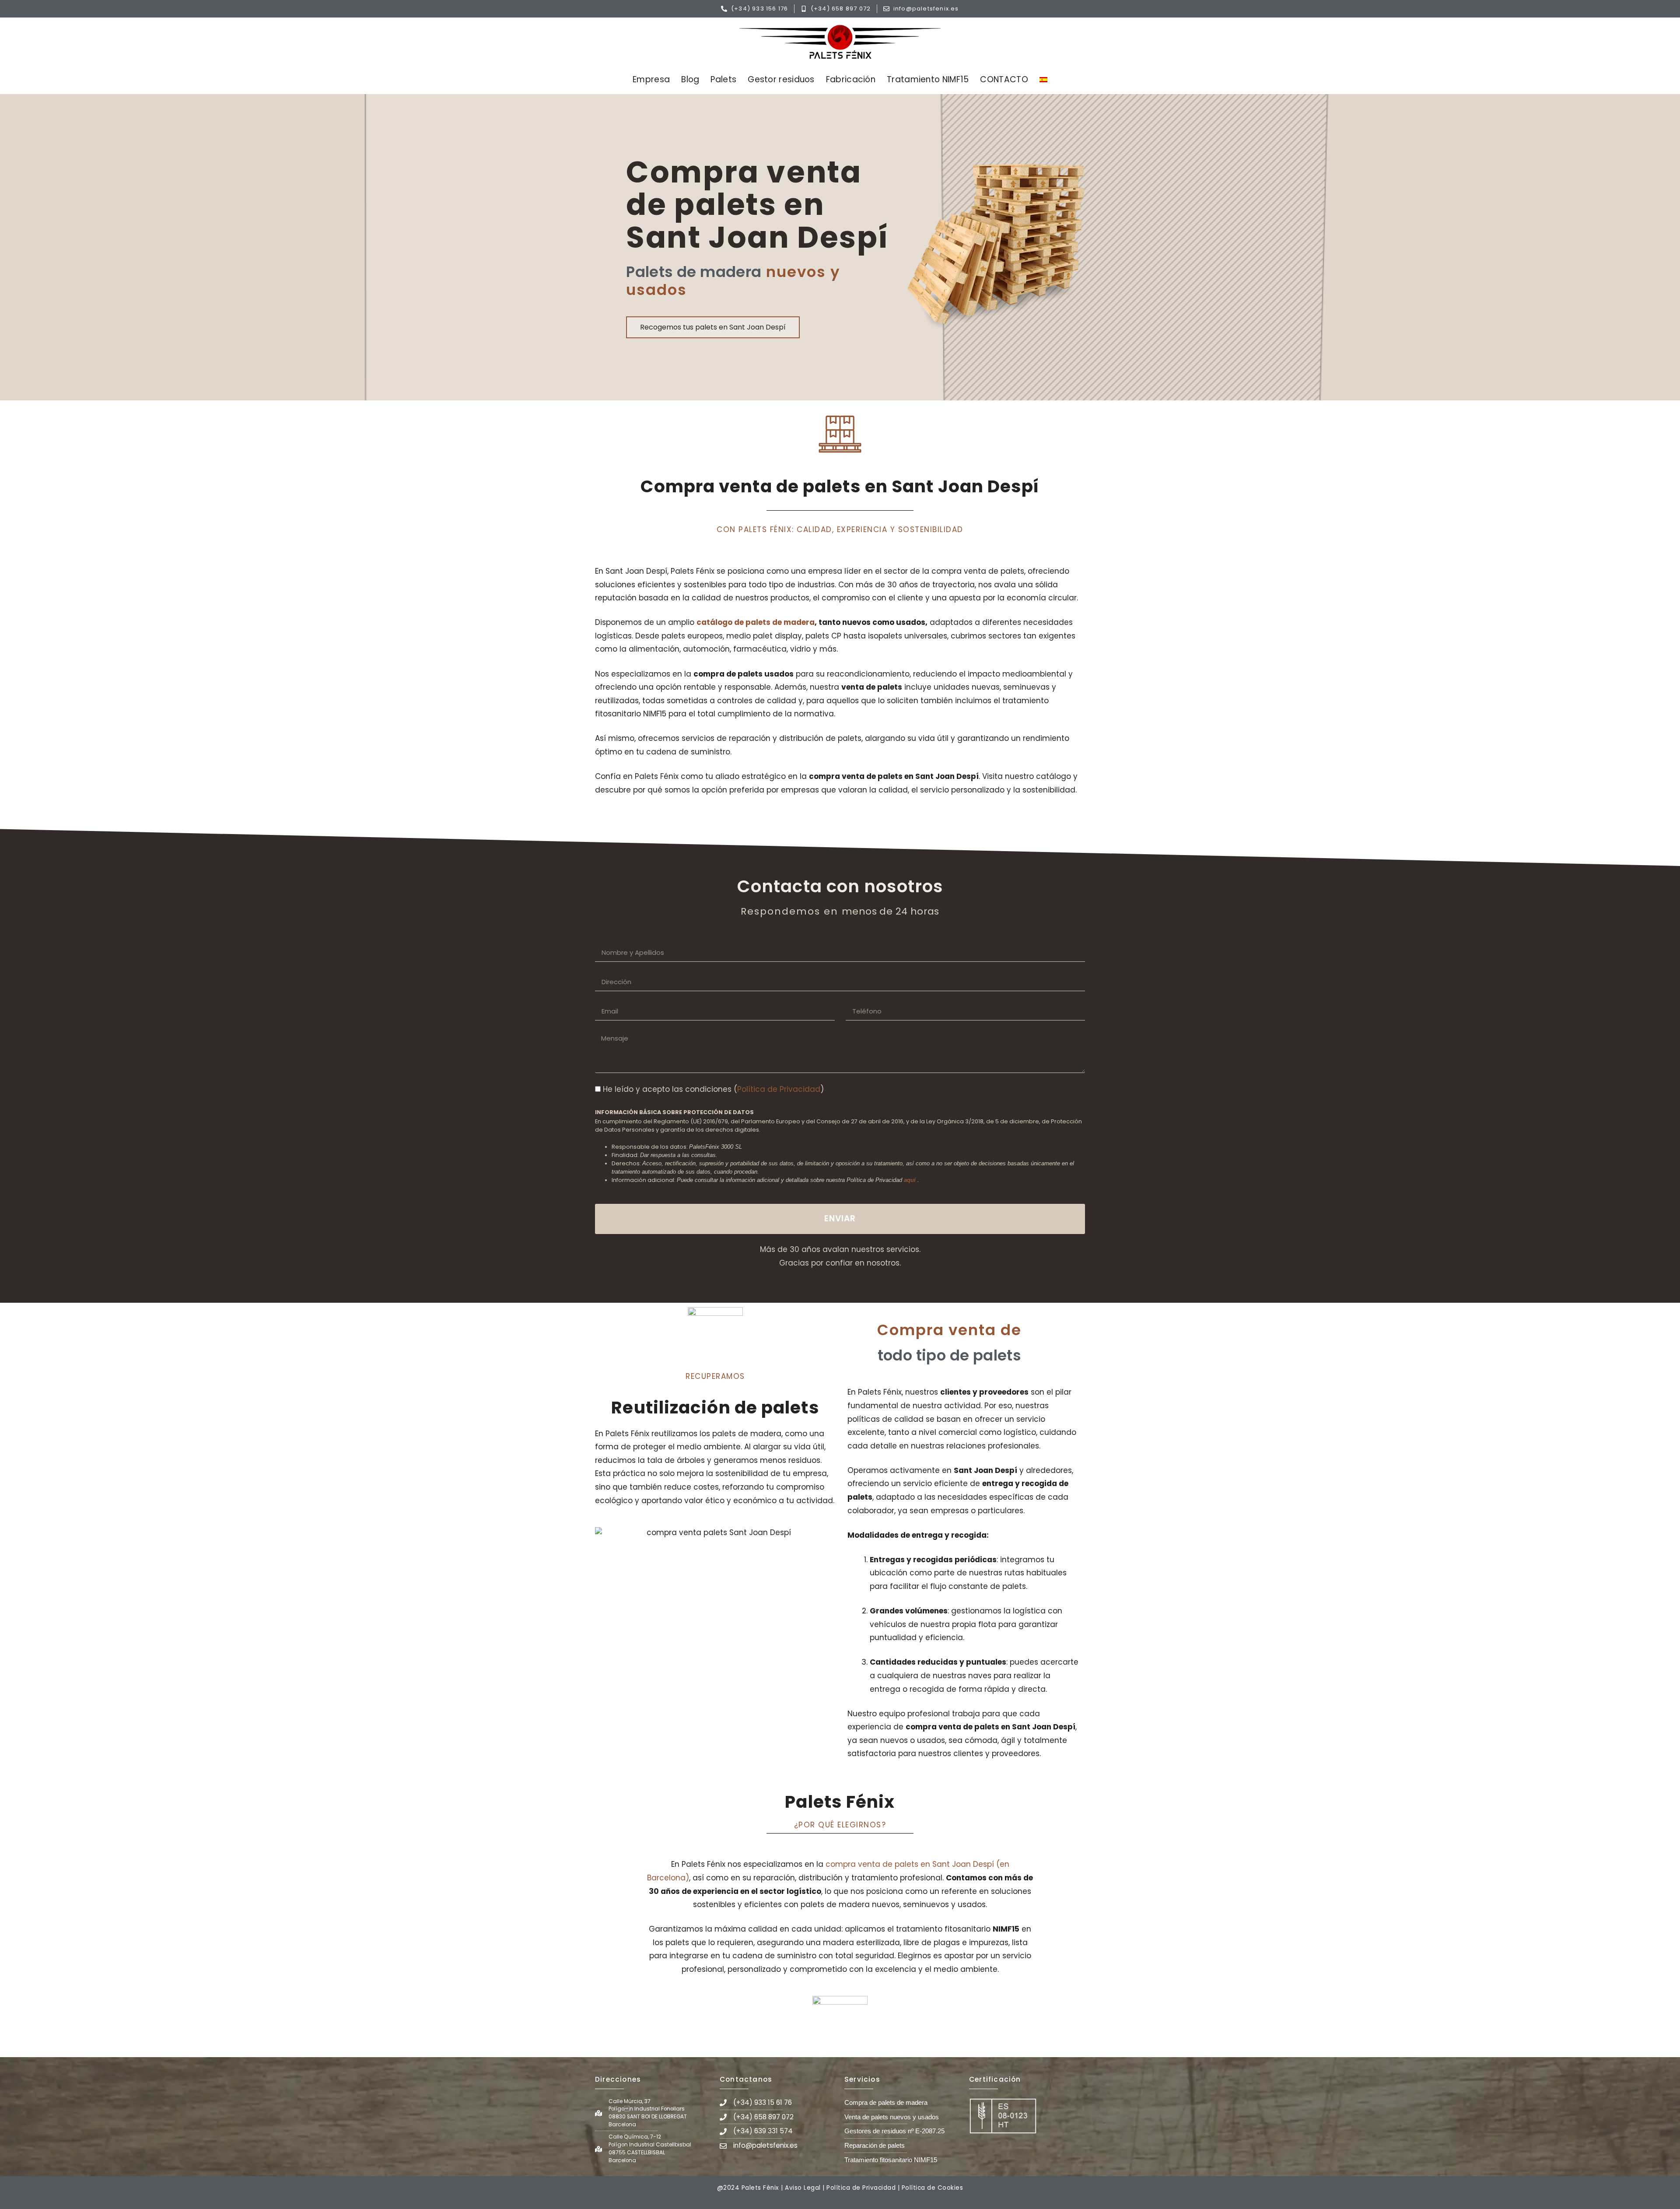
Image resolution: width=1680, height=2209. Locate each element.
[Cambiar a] (1043, 80)
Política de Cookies (933, 2188)
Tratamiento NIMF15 (928, 79)
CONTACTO (1004, 79)
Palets (723, 79)
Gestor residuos (781, 79)
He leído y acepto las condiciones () (713, 1089)
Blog (690, 79)
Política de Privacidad (779, 1089)
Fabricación (851, 79)
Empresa (651, 79)
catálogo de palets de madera (756, 622)
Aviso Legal (803, 2188)
